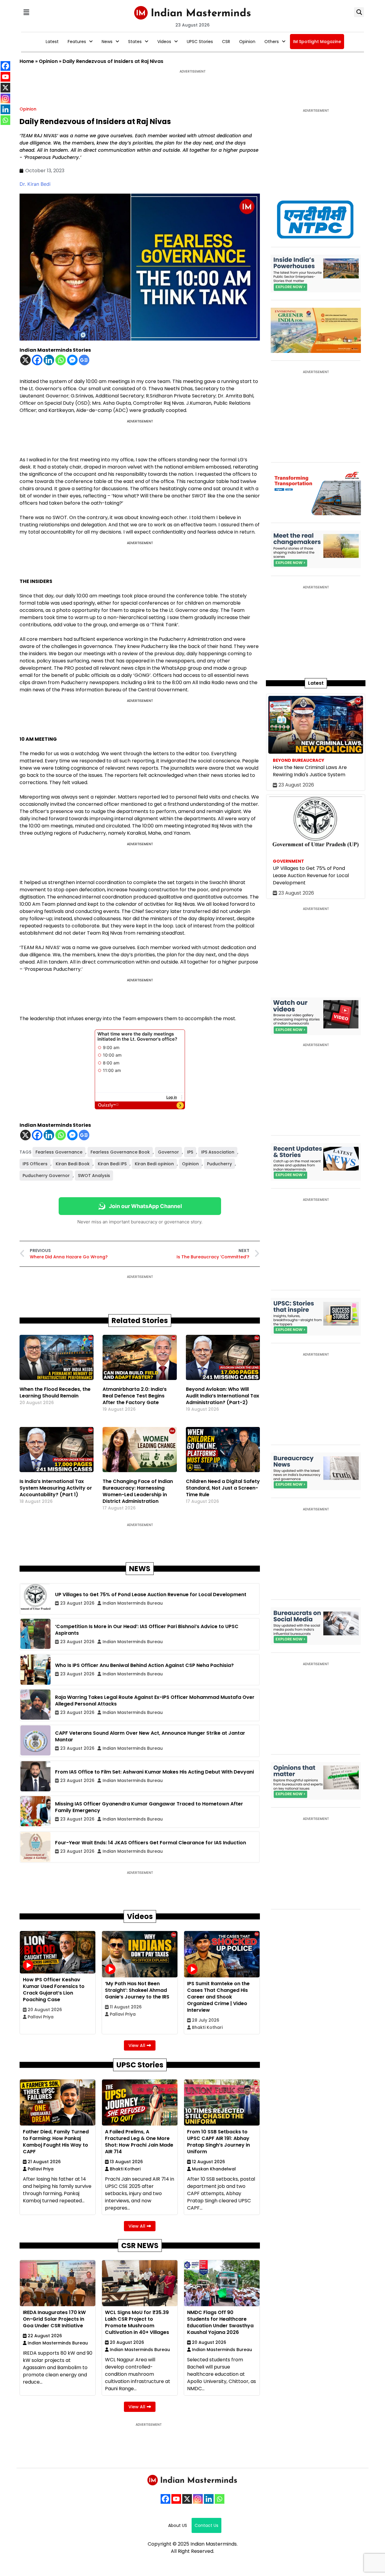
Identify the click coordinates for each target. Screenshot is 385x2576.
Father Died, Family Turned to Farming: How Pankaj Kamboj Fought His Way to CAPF (56, 2142)
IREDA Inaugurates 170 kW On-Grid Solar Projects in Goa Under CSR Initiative (54, 2319)
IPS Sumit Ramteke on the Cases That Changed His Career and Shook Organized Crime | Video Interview (218, 1997)
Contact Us (206, 2525)
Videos (164, 42)
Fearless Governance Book (120, 1152)
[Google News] (84, 360)
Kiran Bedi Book (73, 1164)
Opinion (247, 42)
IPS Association (218, 1152)
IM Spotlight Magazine (317, 42)
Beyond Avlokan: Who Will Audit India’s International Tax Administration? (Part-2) (223, 1396)
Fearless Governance (59, 1152)
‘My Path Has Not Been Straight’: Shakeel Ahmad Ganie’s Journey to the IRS (137, 1990)
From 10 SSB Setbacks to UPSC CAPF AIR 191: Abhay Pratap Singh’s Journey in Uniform (219, 2142)
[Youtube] (176, 2499)
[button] (26, 12)
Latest (52, 42)
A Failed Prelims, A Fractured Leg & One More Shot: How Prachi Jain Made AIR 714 (139, 2142)
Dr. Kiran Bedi (35, 184)
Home (27, 61)
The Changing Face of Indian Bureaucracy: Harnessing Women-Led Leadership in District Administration (138, 1491)
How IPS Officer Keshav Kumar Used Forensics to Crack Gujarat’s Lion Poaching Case (54, 1990)
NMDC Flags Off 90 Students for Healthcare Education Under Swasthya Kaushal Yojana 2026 (220, 2322)
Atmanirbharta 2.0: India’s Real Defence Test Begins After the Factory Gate (135, 1396)
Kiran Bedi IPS (112, 1164)
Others (272, 42)
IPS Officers (35, 1164)
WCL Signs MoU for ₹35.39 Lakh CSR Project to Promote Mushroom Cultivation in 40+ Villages (137, 2322)
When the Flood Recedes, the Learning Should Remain (55, 1392)
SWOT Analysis (94, 1176)
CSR (226, 42)
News (107, 42)
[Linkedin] (49, 360)
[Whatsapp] (61, 360)
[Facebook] (37, 360)
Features (77, 42)
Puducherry (219, 1164)
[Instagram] (198, 2499)
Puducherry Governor (46, 1176)
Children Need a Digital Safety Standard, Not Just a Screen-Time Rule (223, 1488)
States (135, 42)
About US (178, 2525)
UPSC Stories (200, 42)
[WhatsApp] (220, 2499)
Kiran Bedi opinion (154, 1164)
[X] (25, 360)
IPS (190, 1152)
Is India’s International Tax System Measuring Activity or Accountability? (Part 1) (56, 1488)
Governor (168, 1152)
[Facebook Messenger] (72, 360)
